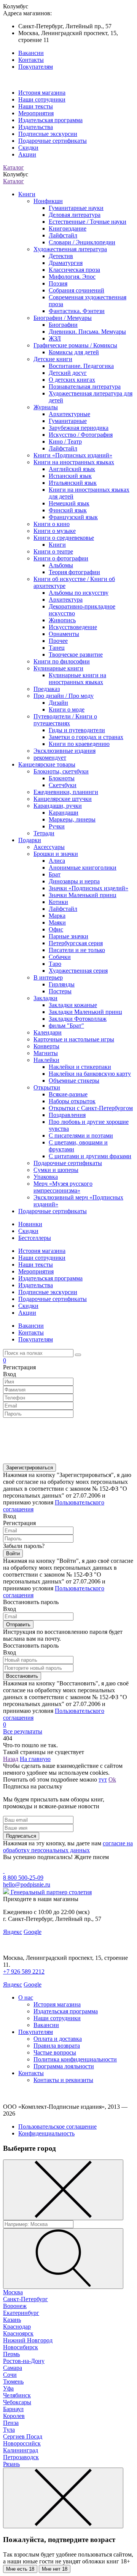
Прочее (58, 641)
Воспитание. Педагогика (81, 366)
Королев (14, 2416)
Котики (58, 902)
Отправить (18, 1625)
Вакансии (31, 53)
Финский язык (68, 510)
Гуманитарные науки (76, 208)
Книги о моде (67, 709)
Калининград (21, 2450)
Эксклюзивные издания (65, 751)
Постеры (60, 991)
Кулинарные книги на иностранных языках (77, 679)
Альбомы (61, 565)
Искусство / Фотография (81, 435)
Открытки (47, 1087)
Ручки (57, 826)
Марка (57, 916)
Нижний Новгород (28, 2340)
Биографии (63, 325)
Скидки (28, 148)
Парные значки (68, 936)
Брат (55, 874)
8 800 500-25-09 (23, 1878)
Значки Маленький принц (83, 895)
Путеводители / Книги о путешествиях (65, 720)
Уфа (8, 2388)
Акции (27, 154)
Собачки (60, 957)
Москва (13, 2292)
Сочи (10, 2375)
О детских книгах (72, 380)
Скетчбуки (63, 785)
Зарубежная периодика (79, 428)
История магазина (42, 93)
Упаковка (46, 1177)
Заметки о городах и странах (86, 737)
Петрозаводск (21, 2457)
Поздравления (67, 1115)
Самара (13, 2368)
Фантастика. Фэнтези (77, 311)
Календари (48, 1032)
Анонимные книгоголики (83, 868)
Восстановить (22, 1676)
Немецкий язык (69, 503)
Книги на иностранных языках (74, 462)
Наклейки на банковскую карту (90, 1074)
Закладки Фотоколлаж (78, 1019)
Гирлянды (62, 984)
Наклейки (46, 1060)
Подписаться (21, 1836)
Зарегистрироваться (29, 1468)
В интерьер (48, 977)
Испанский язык (70, 476)
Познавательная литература (85, 387)
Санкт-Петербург (25, 2299)
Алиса (57, 861)
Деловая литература (75, 215)
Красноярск (18, 2333)
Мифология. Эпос (72, 277)
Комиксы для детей (74, 352)
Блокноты (62, 778)
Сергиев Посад (23, 2436)
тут (103, 1779)
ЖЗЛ (55, 338)
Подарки (30, 840)
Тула (9, 2430)
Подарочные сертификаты (53, 141)
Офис (56, 929)
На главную (35, 1759)
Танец (57, 648)
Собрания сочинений (76, 290)
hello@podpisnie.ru (27, 1884)
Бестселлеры (35, 1238)
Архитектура (66, 600)
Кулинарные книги (58, 668)
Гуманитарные (68, 421)
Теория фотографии (74, 572)
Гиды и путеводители (77, 730)
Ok (112, 1779)
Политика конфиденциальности (75, 2059)
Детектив (61, 256)
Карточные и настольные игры (74, 1039)
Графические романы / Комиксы (75, 345)
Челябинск (17, 2395)
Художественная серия (78, 971)
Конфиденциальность (46, 2133)
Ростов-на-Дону (24, 2361)
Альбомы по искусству (79, 593)
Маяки (57, 922)
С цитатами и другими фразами (90, 1156)
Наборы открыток (72, 1101)
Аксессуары (49, 847)
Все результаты (23, 1731)
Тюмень (13, 2382)
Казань (12, 2320)
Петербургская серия (76, 943)
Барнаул (13, 2409)
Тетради (44, 833)
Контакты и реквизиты (63, 2080)
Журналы (46, 407)
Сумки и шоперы (56, 1170)
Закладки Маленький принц (85, 1012)
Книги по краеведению (79, 744)
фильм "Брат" (66, 1026)
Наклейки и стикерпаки (80, 1067)
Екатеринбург (21, 2313)
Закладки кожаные (73, 1005)
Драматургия (66, 263)
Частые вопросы (55, 2052)
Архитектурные (69, 414)
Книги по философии (62, 661)
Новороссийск (22, 2443)
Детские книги (53, 359)
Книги (27, 194)
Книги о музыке (55, 531)
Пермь (11, 2354)
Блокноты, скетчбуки (61, 771)
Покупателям (36, 67)
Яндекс (13, 1932)
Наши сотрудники (42, 99)
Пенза (11, 2423)
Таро (55, 964)
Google (33, 1932)
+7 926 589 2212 (24, 1972)
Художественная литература (70, 249)
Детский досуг (68, 373)
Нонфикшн (48, 201)
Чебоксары (17, 2402)
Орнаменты (64, 634)
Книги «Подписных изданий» (73, 455)
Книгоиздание (68, 228)
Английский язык (72, 469)
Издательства (36, 127)
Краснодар (17, 2327)
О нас (26, 1997)
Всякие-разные (68, 1094)
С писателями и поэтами (81, 1135)
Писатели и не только (77, 950)
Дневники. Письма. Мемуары (87, 332)
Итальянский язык (73, 483)
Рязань (11, 2464)
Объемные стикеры (74, 1081)
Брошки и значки (56, 854)
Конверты (46, 1046)
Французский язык (73, 517)
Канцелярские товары (47, 764)
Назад (11, 1759)
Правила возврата (57, 2046)
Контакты (31, 60)
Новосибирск (21, 2347)
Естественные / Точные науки (88, 222)
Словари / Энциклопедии (82, 242)
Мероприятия (36, 113)
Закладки (45, 998)
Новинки (30, 1224)
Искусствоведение (73, 627)
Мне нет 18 (55, 2569)
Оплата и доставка (58, 2039)
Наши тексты (36, 106)
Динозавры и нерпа (74, 881)
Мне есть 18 (20, 2569)
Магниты (46, 1053)
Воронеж (15, 2306)
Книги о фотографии (61, 558)
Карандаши (64, 813)
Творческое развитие (76, 654)
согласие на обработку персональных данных (68, 1847)
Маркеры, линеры (72, 819)
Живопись (62, 620)
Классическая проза (74, 270)
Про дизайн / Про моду (64, 696)
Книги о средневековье (64, 538)
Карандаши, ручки (58, 806)
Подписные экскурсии (48, 134)
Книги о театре (53, 551)
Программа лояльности (64, 2066)
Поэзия (58, 283)
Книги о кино (52, 524)
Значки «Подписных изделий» (88, 888)
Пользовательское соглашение (57, 2126)
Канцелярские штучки (63, 799)
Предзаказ (47, 689)
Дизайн (58, 703)
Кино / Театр (65, 441)
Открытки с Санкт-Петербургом (91, 1108)
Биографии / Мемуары (63, 318)
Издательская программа (50, 120)
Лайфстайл (63, 235)
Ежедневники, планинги (66, 792)
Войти (13, 1554)
